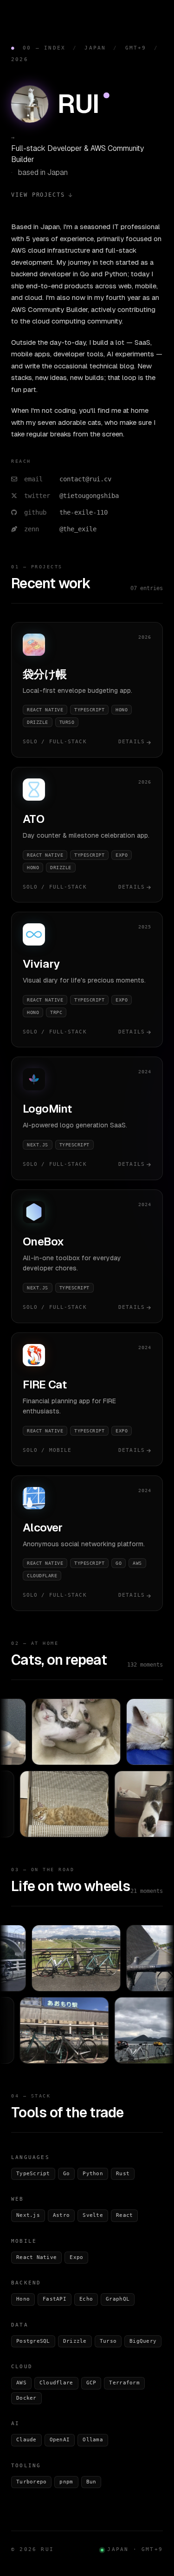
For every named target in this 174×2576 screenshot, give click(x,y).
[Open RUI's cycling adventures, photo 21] (81, 2030)
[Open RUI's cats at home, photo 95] (57, 1732)
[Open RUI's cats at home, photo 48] (81, 1804)
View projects (38, 195)
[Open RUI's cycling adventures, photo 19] (57, 1958)
